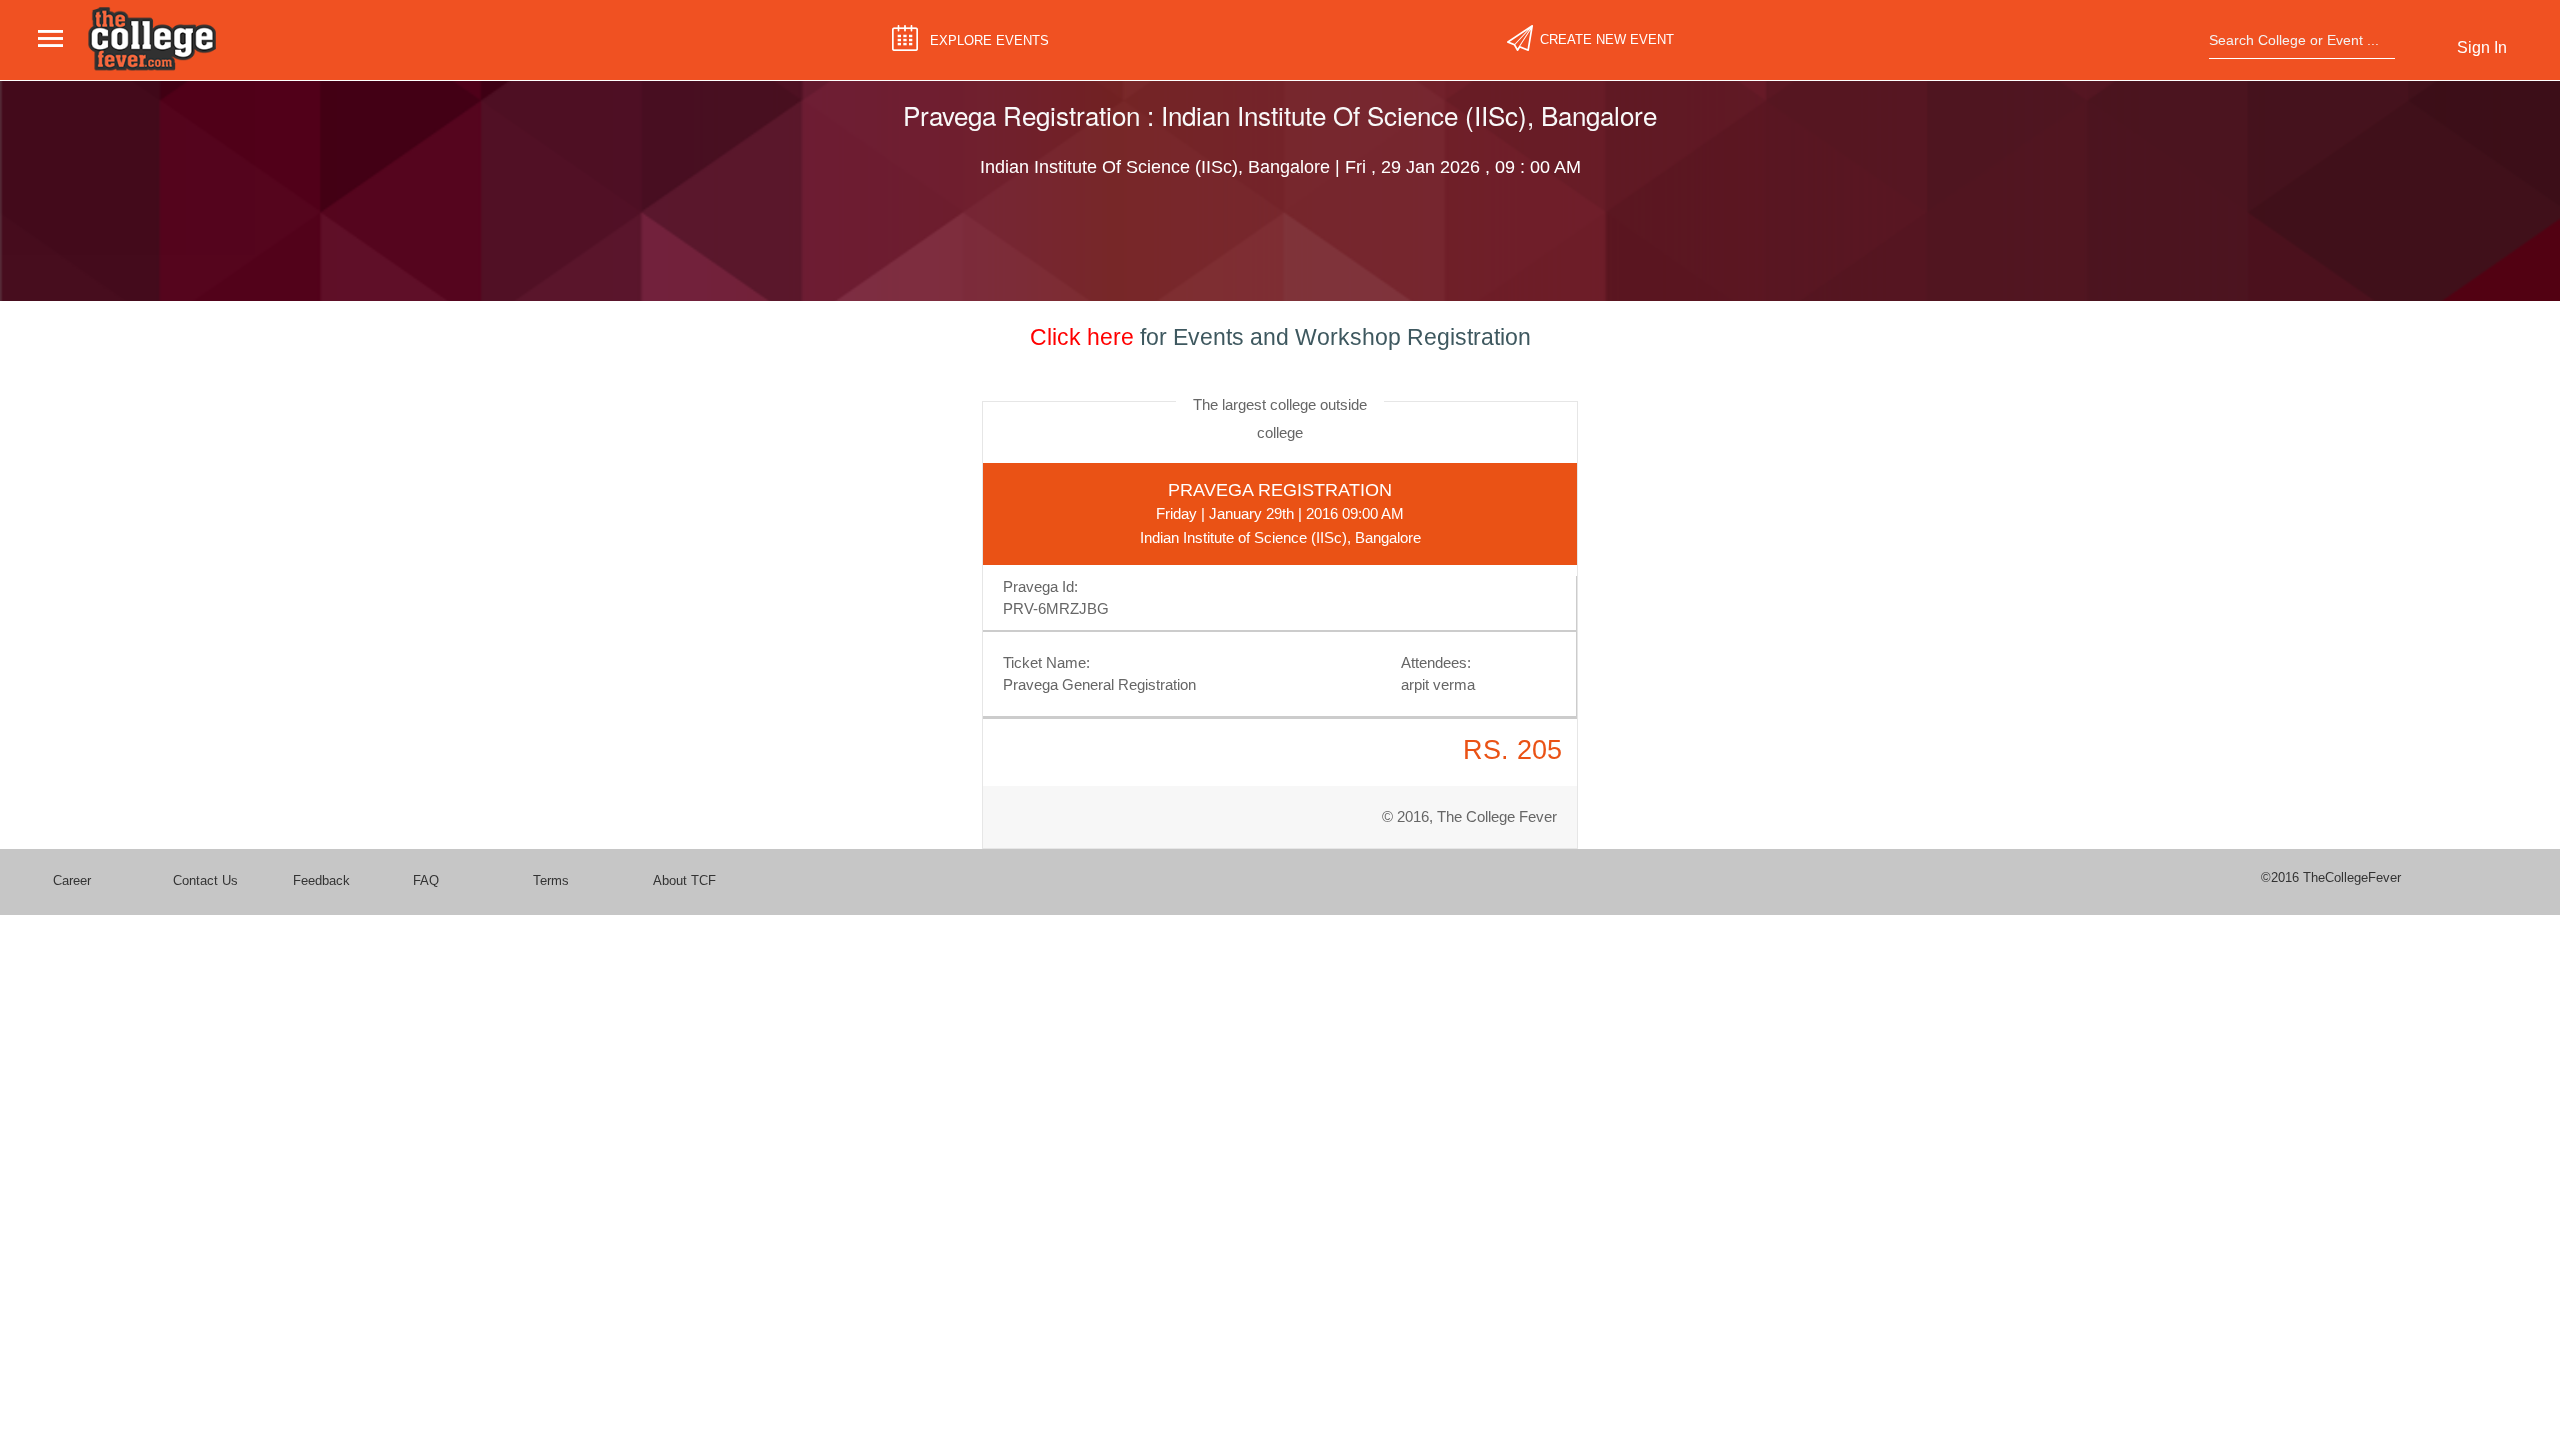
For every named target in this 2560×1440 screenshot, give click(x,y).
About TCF (684, 880)
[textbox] (2295, 40)
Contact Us (205, 880)
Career (72, 880)
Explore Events (989, 40)
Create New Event (1607, 39)
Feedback (321, 880)
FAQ (426, 880)
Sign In (2482, 47)
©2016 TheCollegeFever (2331, 877)
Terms (551, 880)
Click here (1082, 337)
